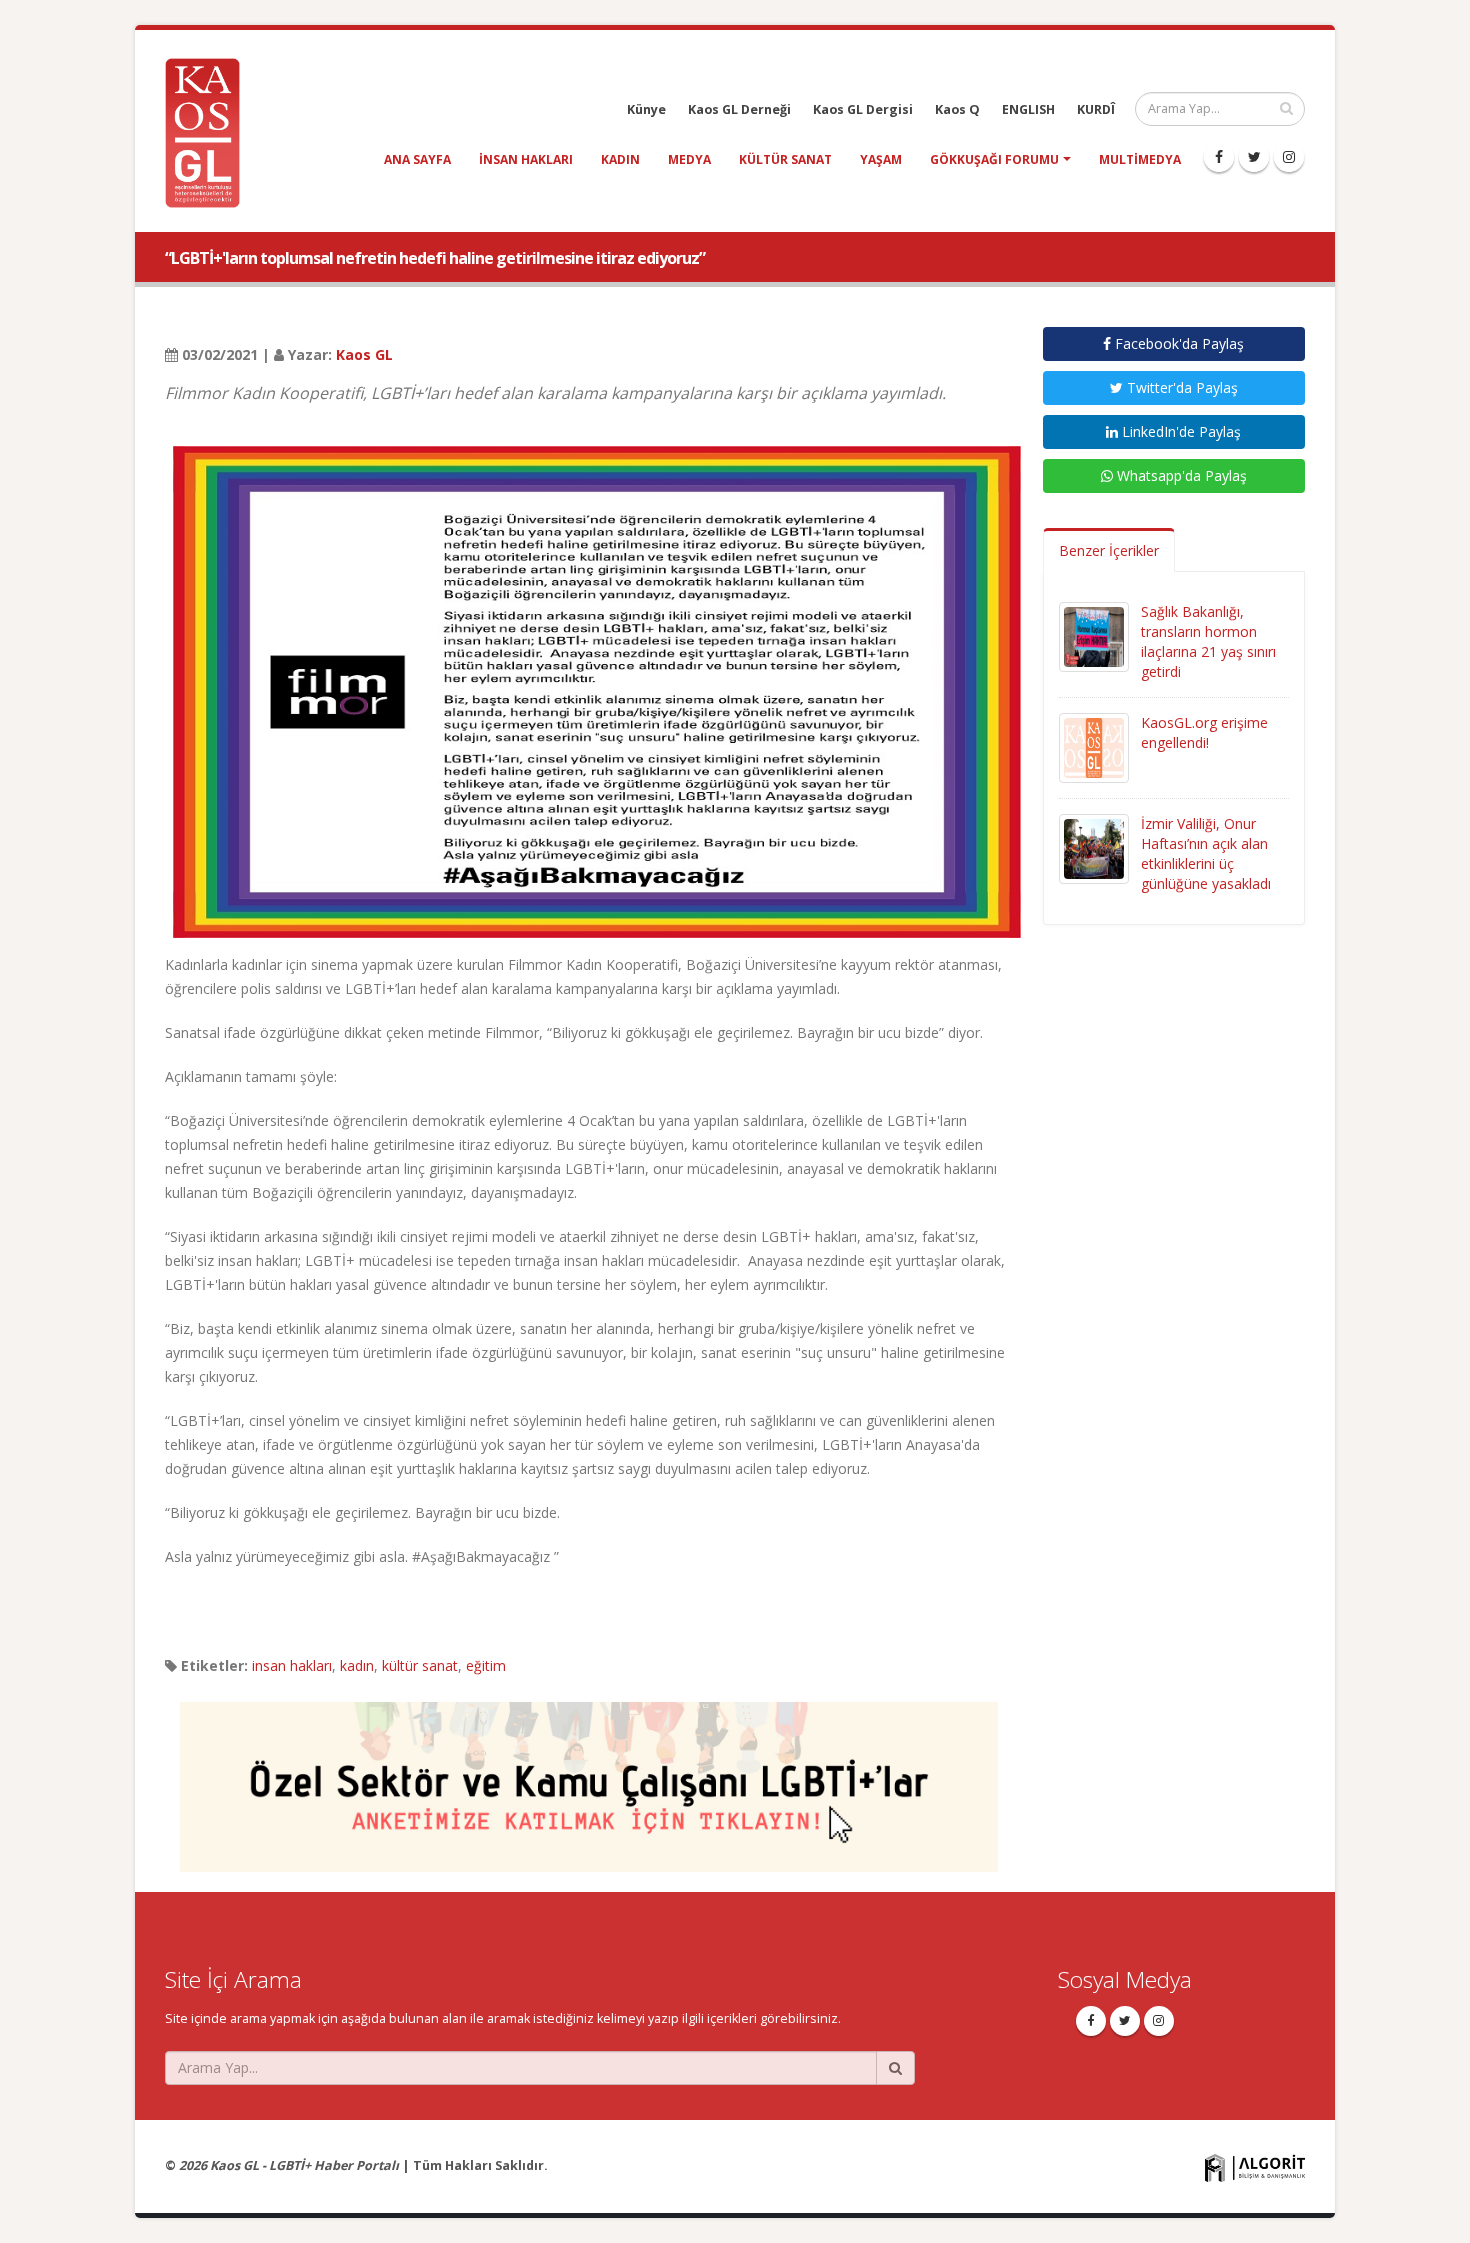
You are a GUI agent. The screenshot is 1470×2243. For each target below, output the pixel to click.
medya (689, 159)
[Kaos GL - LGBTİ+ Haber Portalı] (210, 131)
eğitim (486, 1665)
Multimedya (1140, 159)
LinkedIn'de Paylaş (1179, 431)
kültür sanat (785, 159)
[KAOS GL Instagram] (1289, 157)
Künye (646, 109)
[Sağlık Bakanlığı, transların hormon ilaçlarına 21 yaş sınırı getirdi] (1094, 635)
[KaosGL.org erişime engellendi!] (1094, 746)
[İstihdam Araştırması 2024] (589, 1777)
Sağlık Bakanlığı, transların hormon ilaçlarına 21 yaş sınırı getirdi (1208, 641)
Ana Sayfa (417, 159)
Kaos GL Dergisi (863, 109)
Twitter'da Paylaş (1180, 387)
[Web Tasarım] (1255, 2166)
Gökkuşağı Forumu (994, 159)
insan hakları (526, 159)
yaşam (881, 159)
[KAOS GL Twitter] (1254, 157)
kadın (620, 159)
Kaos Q (957, 109)
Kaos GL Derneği (739, 109)
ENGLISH (1028, 109)
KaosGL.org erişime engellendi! (1204, 732)
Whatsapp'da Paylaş (1180, 475)
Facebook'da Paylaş (1177, 343)
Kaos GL (364, 354)
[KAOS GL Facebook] (1219, 157)
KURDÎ (1096, 109)
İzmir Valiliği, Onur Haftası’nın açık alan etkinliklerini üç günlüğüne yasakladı (1206, 853)
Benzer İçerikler (1109, 550)
